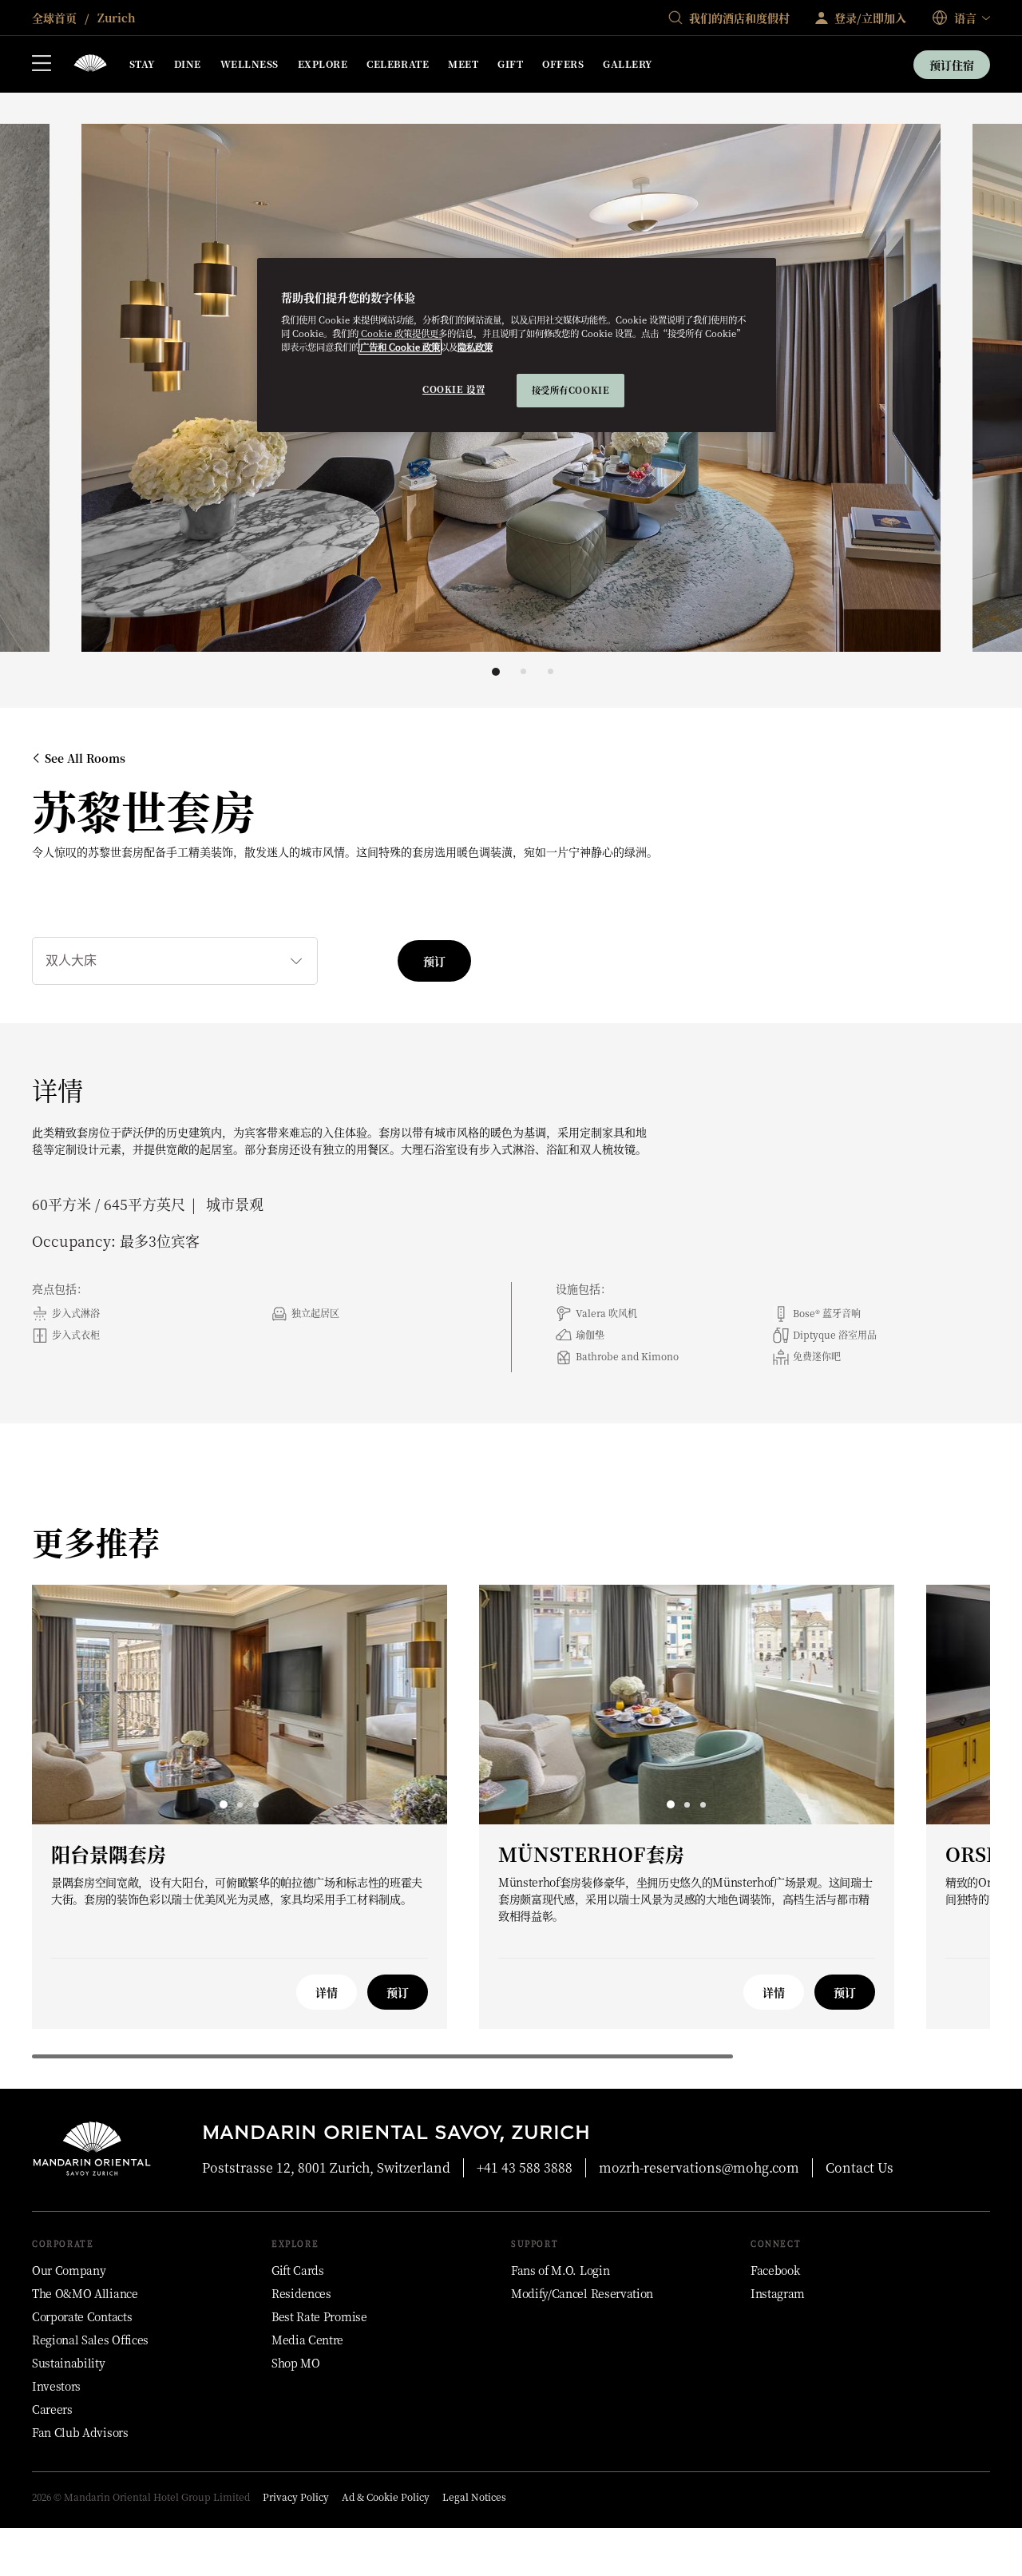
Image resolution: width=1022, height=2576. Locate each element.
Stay (142, 64)
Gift (510, 64)
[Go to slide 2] (523, 671)
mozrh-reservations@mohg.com (699, 2167)
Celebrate (398, 64)
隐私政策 (475, 347)
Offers (563, 64)
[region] (517, 345)
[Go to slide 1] (496, 672)
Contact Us (860, 2167)
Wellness (250, 64)
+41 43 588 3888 (525, 2167)
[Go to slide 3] (551, 671)
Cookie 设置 (454, 389)
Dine (188, 64)
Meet (463, 64)
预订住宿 (952, 65)
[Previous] (80, 391)
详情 (327, 1992)
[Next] (942, 391)
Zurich (115, 18)
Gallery (627, 64)
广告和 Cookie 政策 (400, 347)
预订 (434, 961)
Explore (323, 64)
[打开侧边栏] (42, 65)
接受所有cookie (571, 390)
